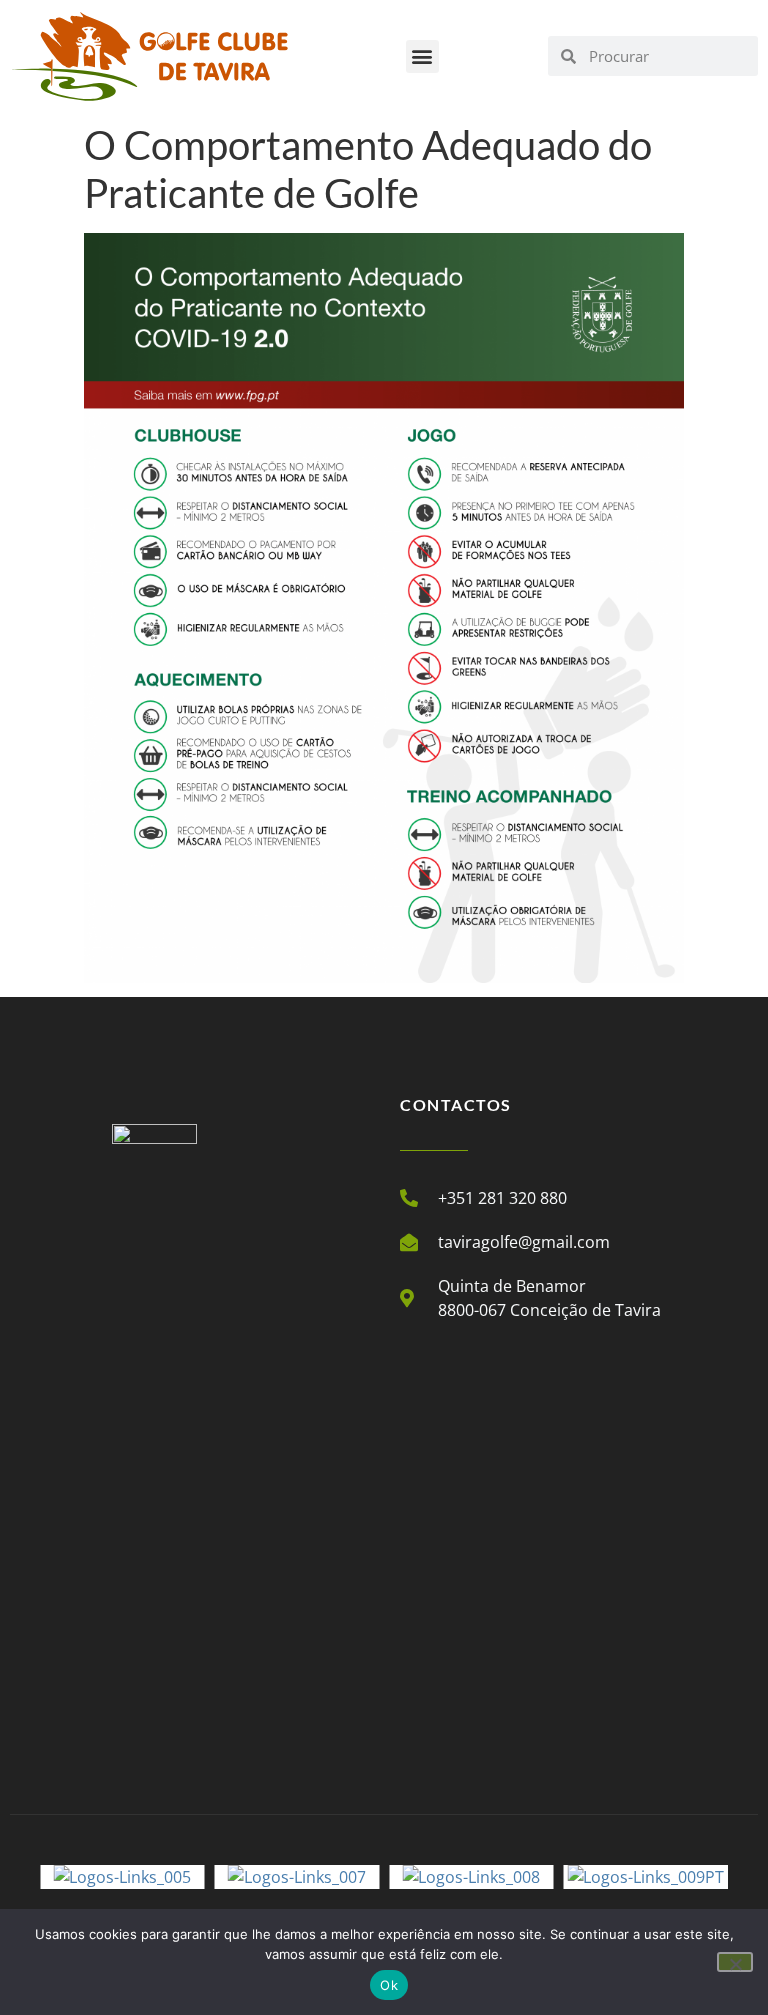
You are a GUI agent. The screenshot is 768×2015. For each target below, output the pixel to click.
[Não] (735, 1962)
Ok (389, 1985)
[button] (422, 56)
